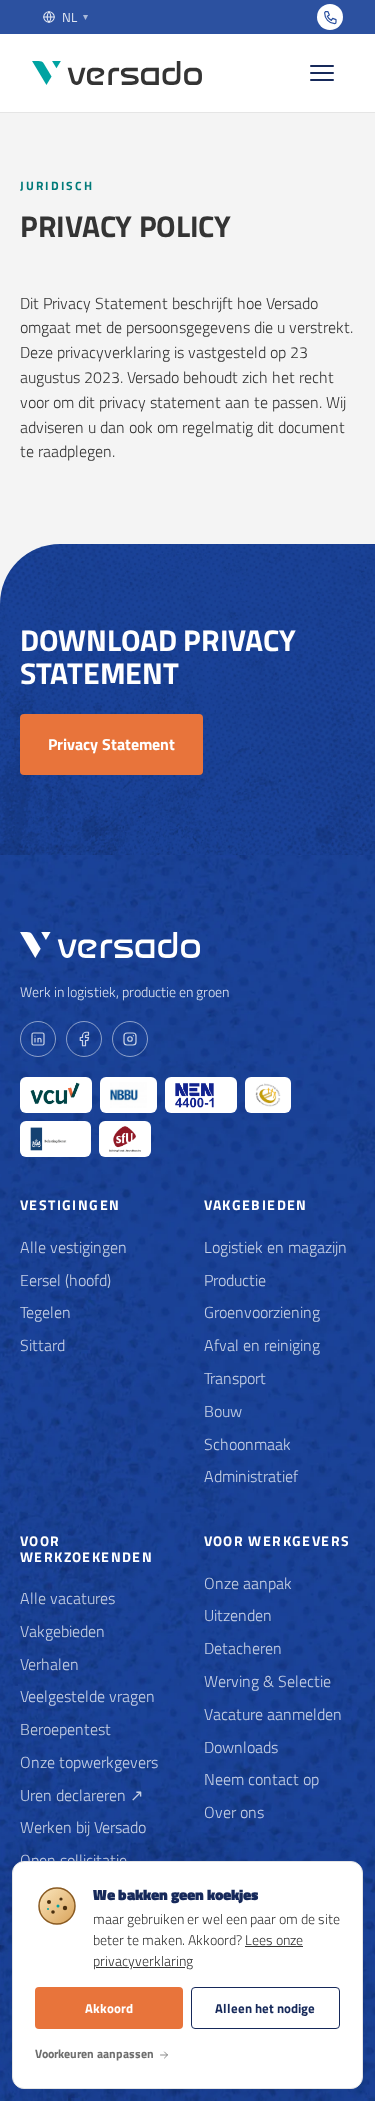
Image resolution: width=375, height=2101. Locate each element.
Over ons (234, 1812)
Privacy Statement (111, 744)
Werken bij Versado (83, 1827)
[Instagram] (130, 1039)
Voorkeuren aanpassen (94, 2053)
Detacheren (243, 1648)
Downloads (241, 1747)
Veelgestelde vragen (87, 1696)
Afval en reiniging (262, 1345)
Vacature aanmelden (273, 1714)
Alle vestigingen (73, 1247)
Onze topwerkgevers (89, 1762)
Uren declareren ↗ (81, 1795)
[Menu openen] (322, 73)
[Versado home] (117, 73)
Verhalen (49, 1664)
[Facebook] (84, 1039)
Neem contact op (261, 1779)
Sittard (42, 1345)
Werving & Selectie (267, 1681)
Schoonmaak (247, 1444)
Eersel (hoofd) (65, 1280)
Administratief (251, 1476)
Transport (235, 1378)
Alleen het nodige (265, 2008)
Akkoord (109, 2008)
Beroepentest (65, 1729)
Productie (235, 1280)
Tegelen (45, 1312)
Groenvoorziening (262, 1312)
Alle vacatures (67, 1598)
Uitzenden (238, 1615)
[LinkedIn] (38, 1039)
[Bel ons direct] (330, 17)
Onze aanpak (248, 1583)
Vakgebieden (62, 1631)
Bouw (223, 1411)
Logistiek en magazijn (275, 1247)
